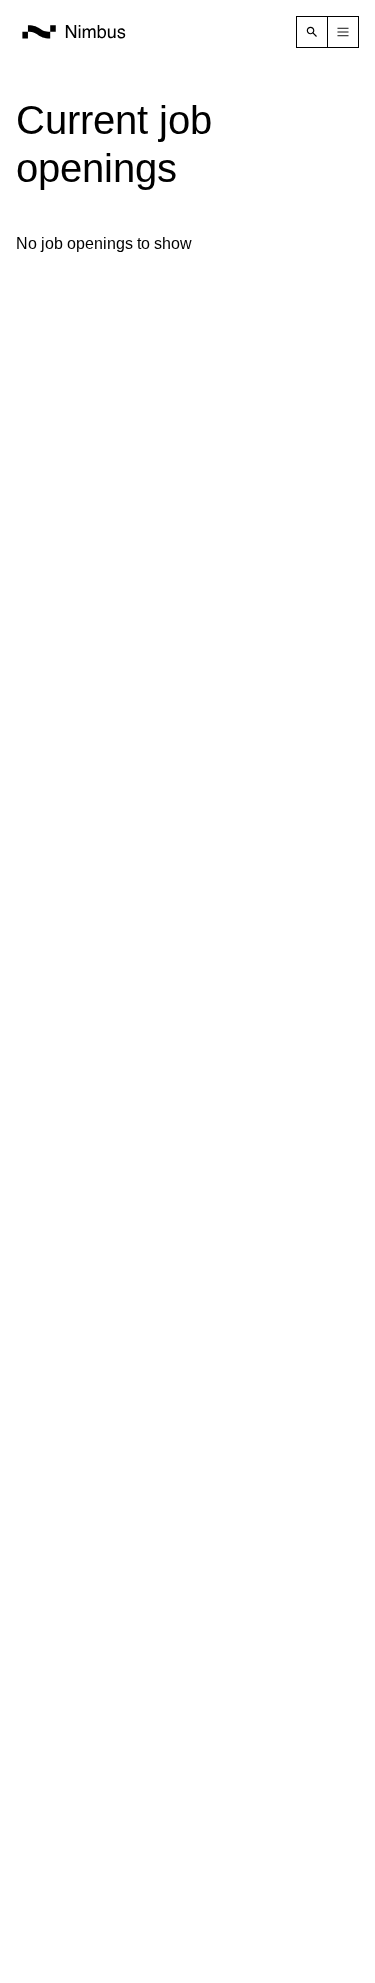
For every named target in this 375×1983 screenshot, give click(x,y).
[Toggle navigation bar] (343, 32)
